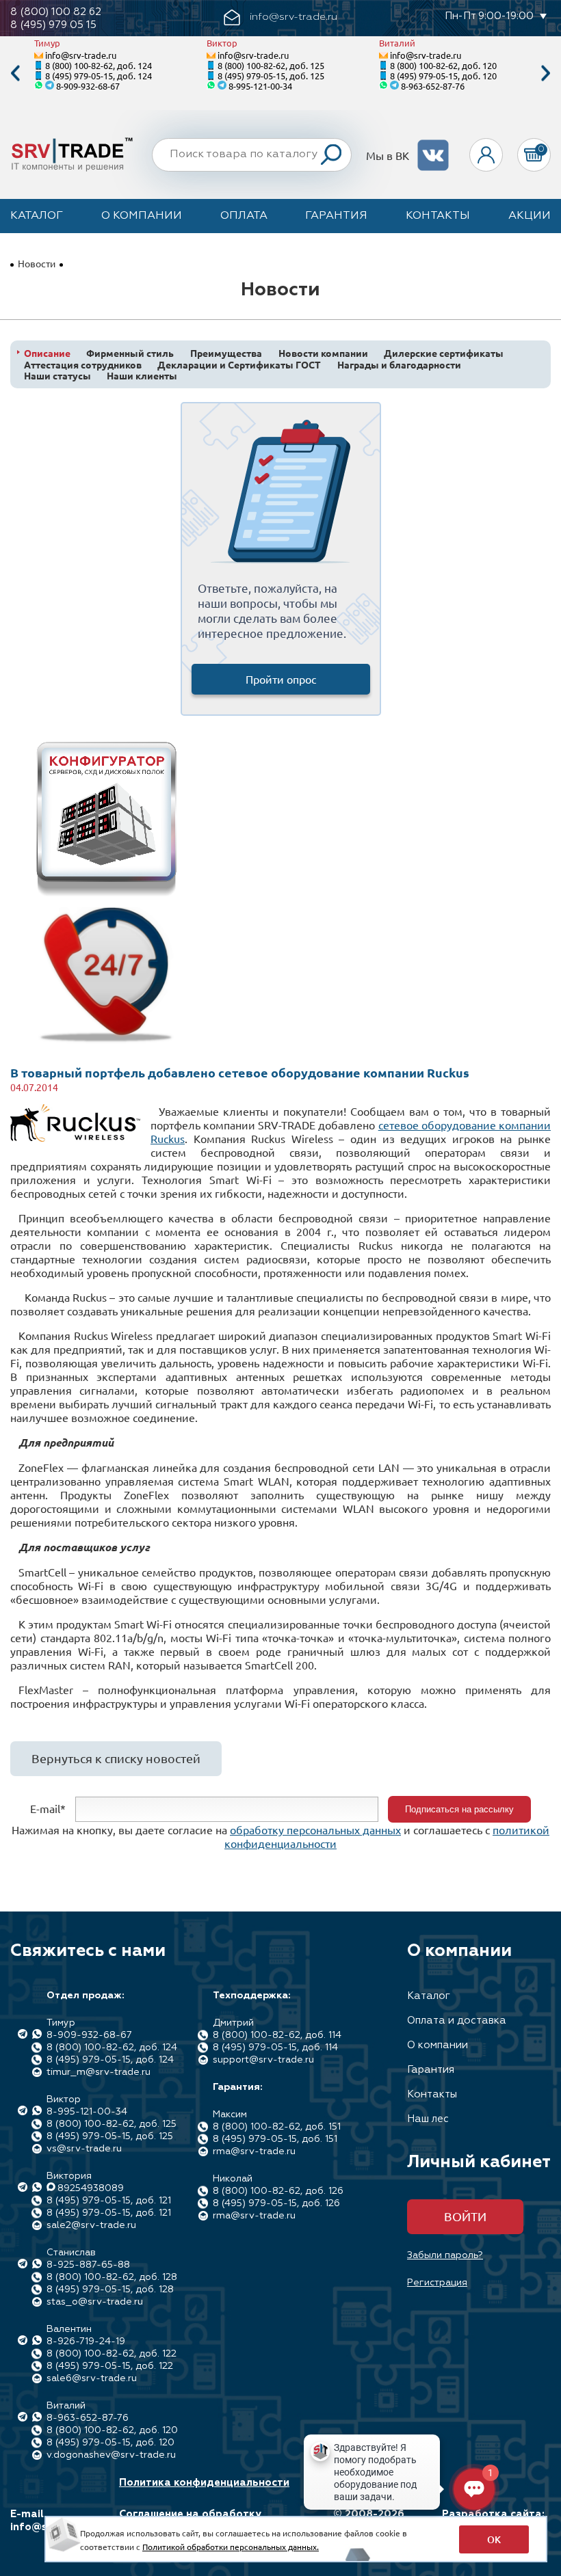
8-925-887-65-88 (88, 2265)
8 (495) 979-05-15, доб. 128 (110, 2290)
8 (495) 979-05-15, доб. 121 (109, 2201)
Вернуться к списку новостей (116, 1758)
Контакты (438, 216)
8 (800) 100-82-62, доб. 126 (278, 2191)
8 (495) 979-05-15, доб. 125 (271, 76)
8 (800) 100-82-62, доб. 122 (112, 2354)
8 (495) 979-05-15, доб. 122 (110, 2366)
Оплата (244, 216)
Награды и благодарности (399, 365)
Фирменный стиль (130, 353)
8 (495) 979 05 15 (53, 25)
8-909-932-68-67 (88, 86)
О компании (142, 216)
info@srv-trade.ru (81, 55)
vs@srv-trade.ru (84, 2149)
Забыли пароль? (445, 2255)
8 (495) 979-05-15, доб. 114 (275, 2048)
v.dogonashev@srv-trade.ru (111, 2455)
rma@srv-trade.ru (254, 2151)
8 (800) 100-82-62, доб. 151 (277, 2127)
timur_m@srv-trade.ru (99, 2072)
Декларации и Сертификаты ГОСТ (239, 365)
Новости (37, 263)
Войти (465, 2216)
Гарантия (336, 216)
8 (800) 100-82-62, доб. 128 (112, 2277)
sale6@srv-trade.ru (92, 2378)
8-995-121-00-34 (260, 86)
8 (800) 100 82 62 (56, 12)
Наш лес (428, 2119)
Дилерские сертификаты (444, 353)
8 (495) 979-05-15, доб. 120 (443, 76)
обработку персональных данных (315, 1829)
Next (546, 73)
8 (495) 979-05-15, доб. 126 (276, 2203)
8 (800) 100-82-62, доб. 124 (99, 65)
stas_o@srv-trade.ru (95, 2302)
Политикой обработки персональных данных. (231, 2547)
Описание (47, 353)
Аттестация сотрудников (83, 365)
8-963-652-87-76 (433, 86)
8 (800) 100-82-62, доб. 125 (271, 65)
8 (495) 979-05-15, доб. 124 (99, 76)
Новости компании (323, 353)
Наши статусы (57, 376)
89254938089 (91, 2188)
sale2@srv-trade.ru (91, 2225)
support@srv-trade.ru (263, 2060)
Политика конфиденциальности (204, 2483)
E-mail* (48, 1808)
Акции (530, 216)
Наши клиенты (142, 376)
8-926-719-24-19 (86, 2342)
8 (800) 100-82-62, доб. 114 (277, 2035)
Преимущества (226, 353)
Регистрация (437, 2283)
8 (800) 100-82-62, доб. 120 (443, 65)
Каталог (37, 216)
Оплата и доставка (457, 2021)
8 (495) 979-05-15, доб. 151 (275, 2139)
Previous (15, 73)
